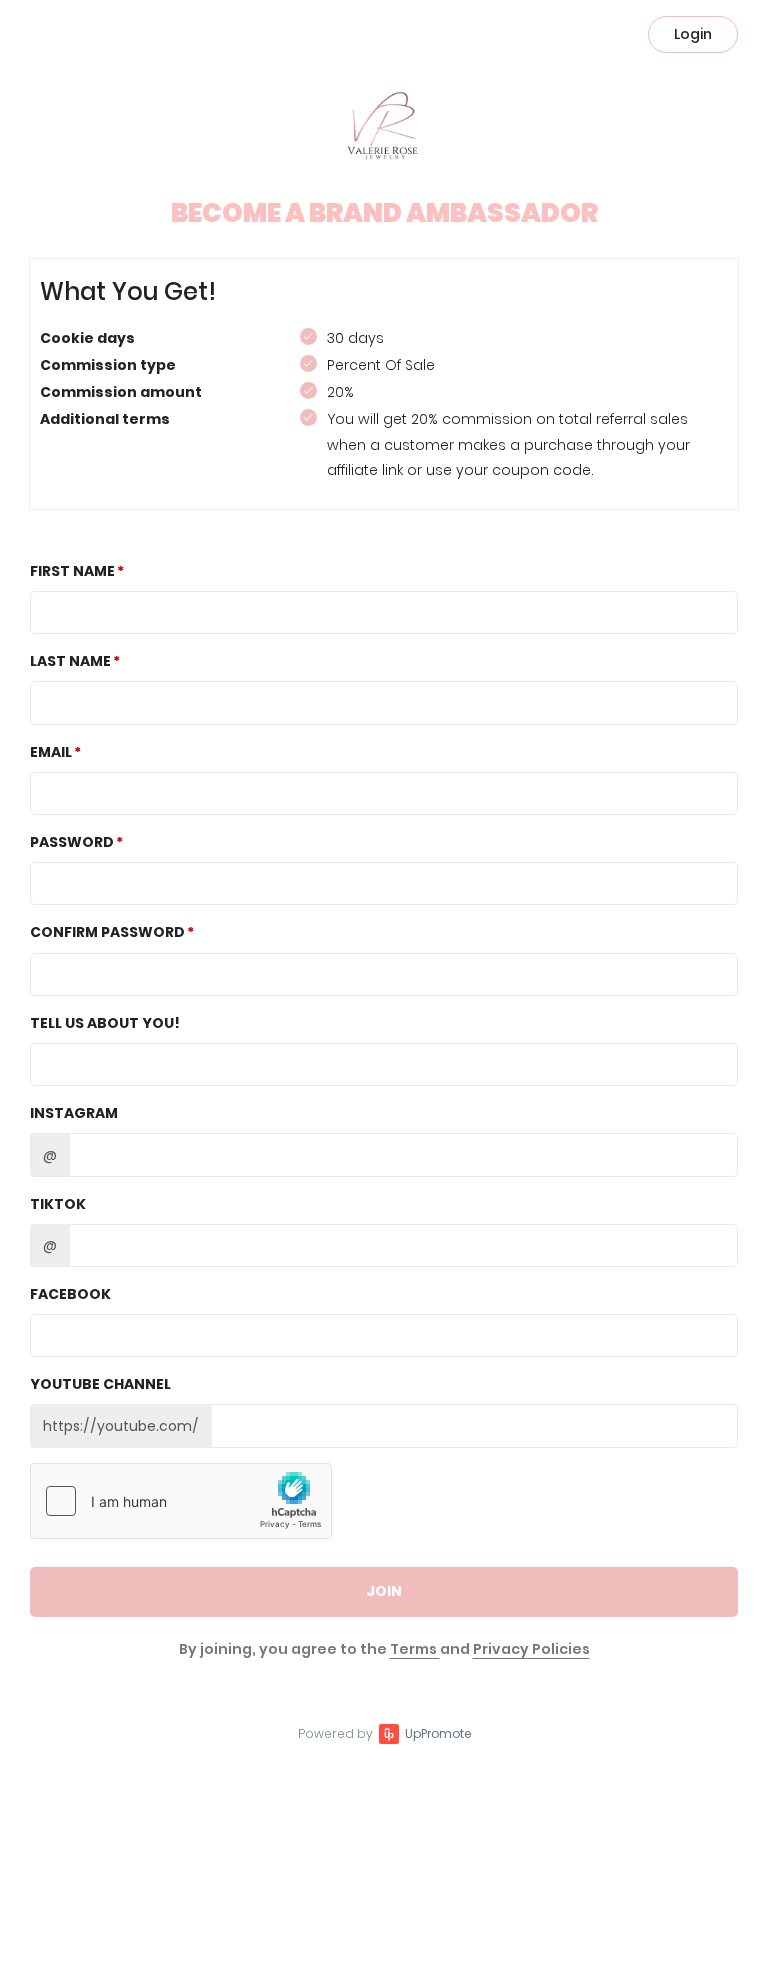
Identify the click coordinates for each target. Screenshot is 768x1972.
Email (51, 752)
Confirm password (107, 932)
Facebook (70, 1294)
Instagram (74, 1113)
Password (72, 842)
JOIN (384, 1591)
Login (693, 34)
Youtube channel (100, 1384)
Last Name (70, 661)
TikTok (58, 1204)
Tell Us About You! (105, 1023)
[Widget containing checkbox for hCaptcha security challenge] (181, 1501)
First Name (72, 571)
